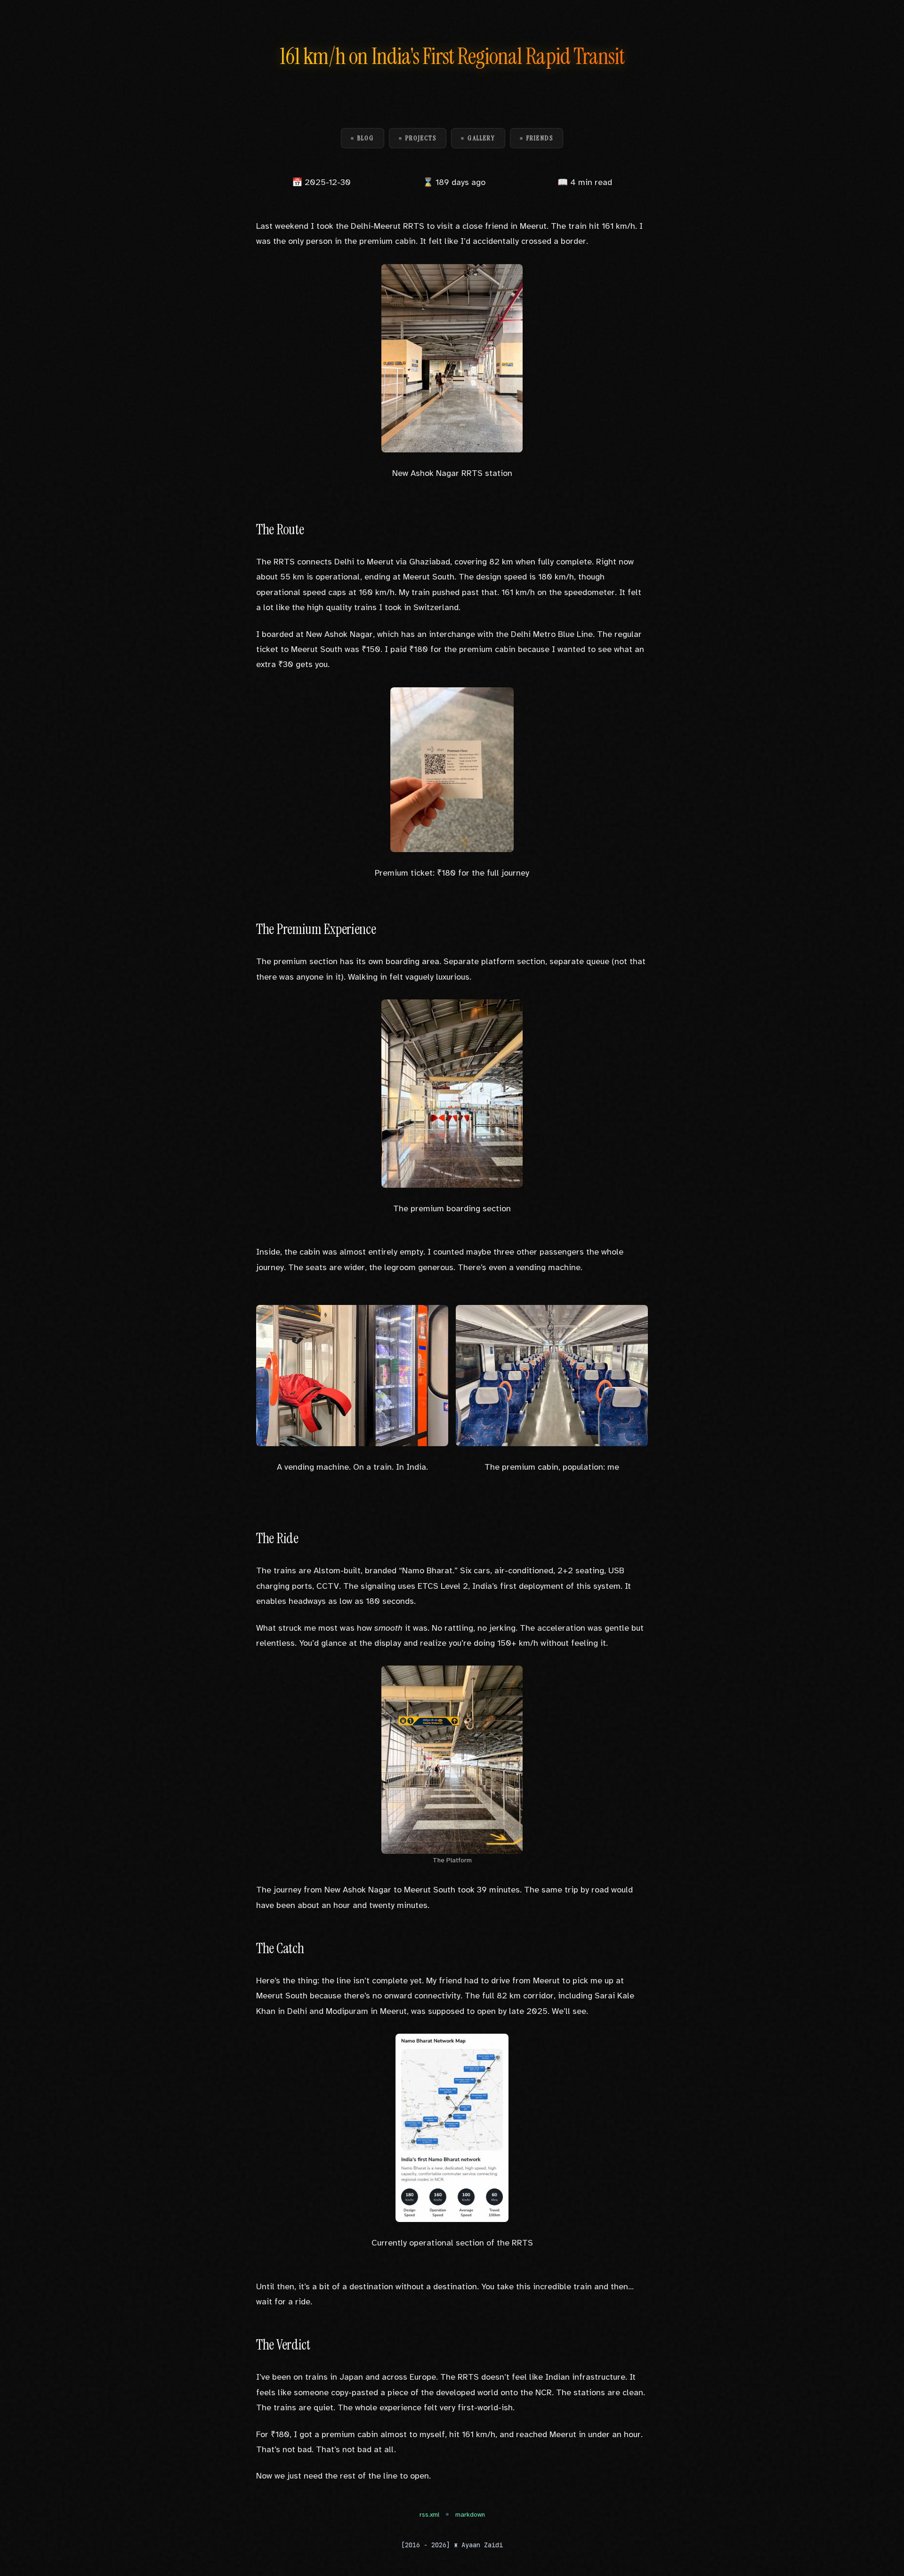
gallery (481, 138)
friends (540, 138)
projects (421, 138)
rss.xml (429, 2515)
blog (366, 138)
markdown (470, 2515)
